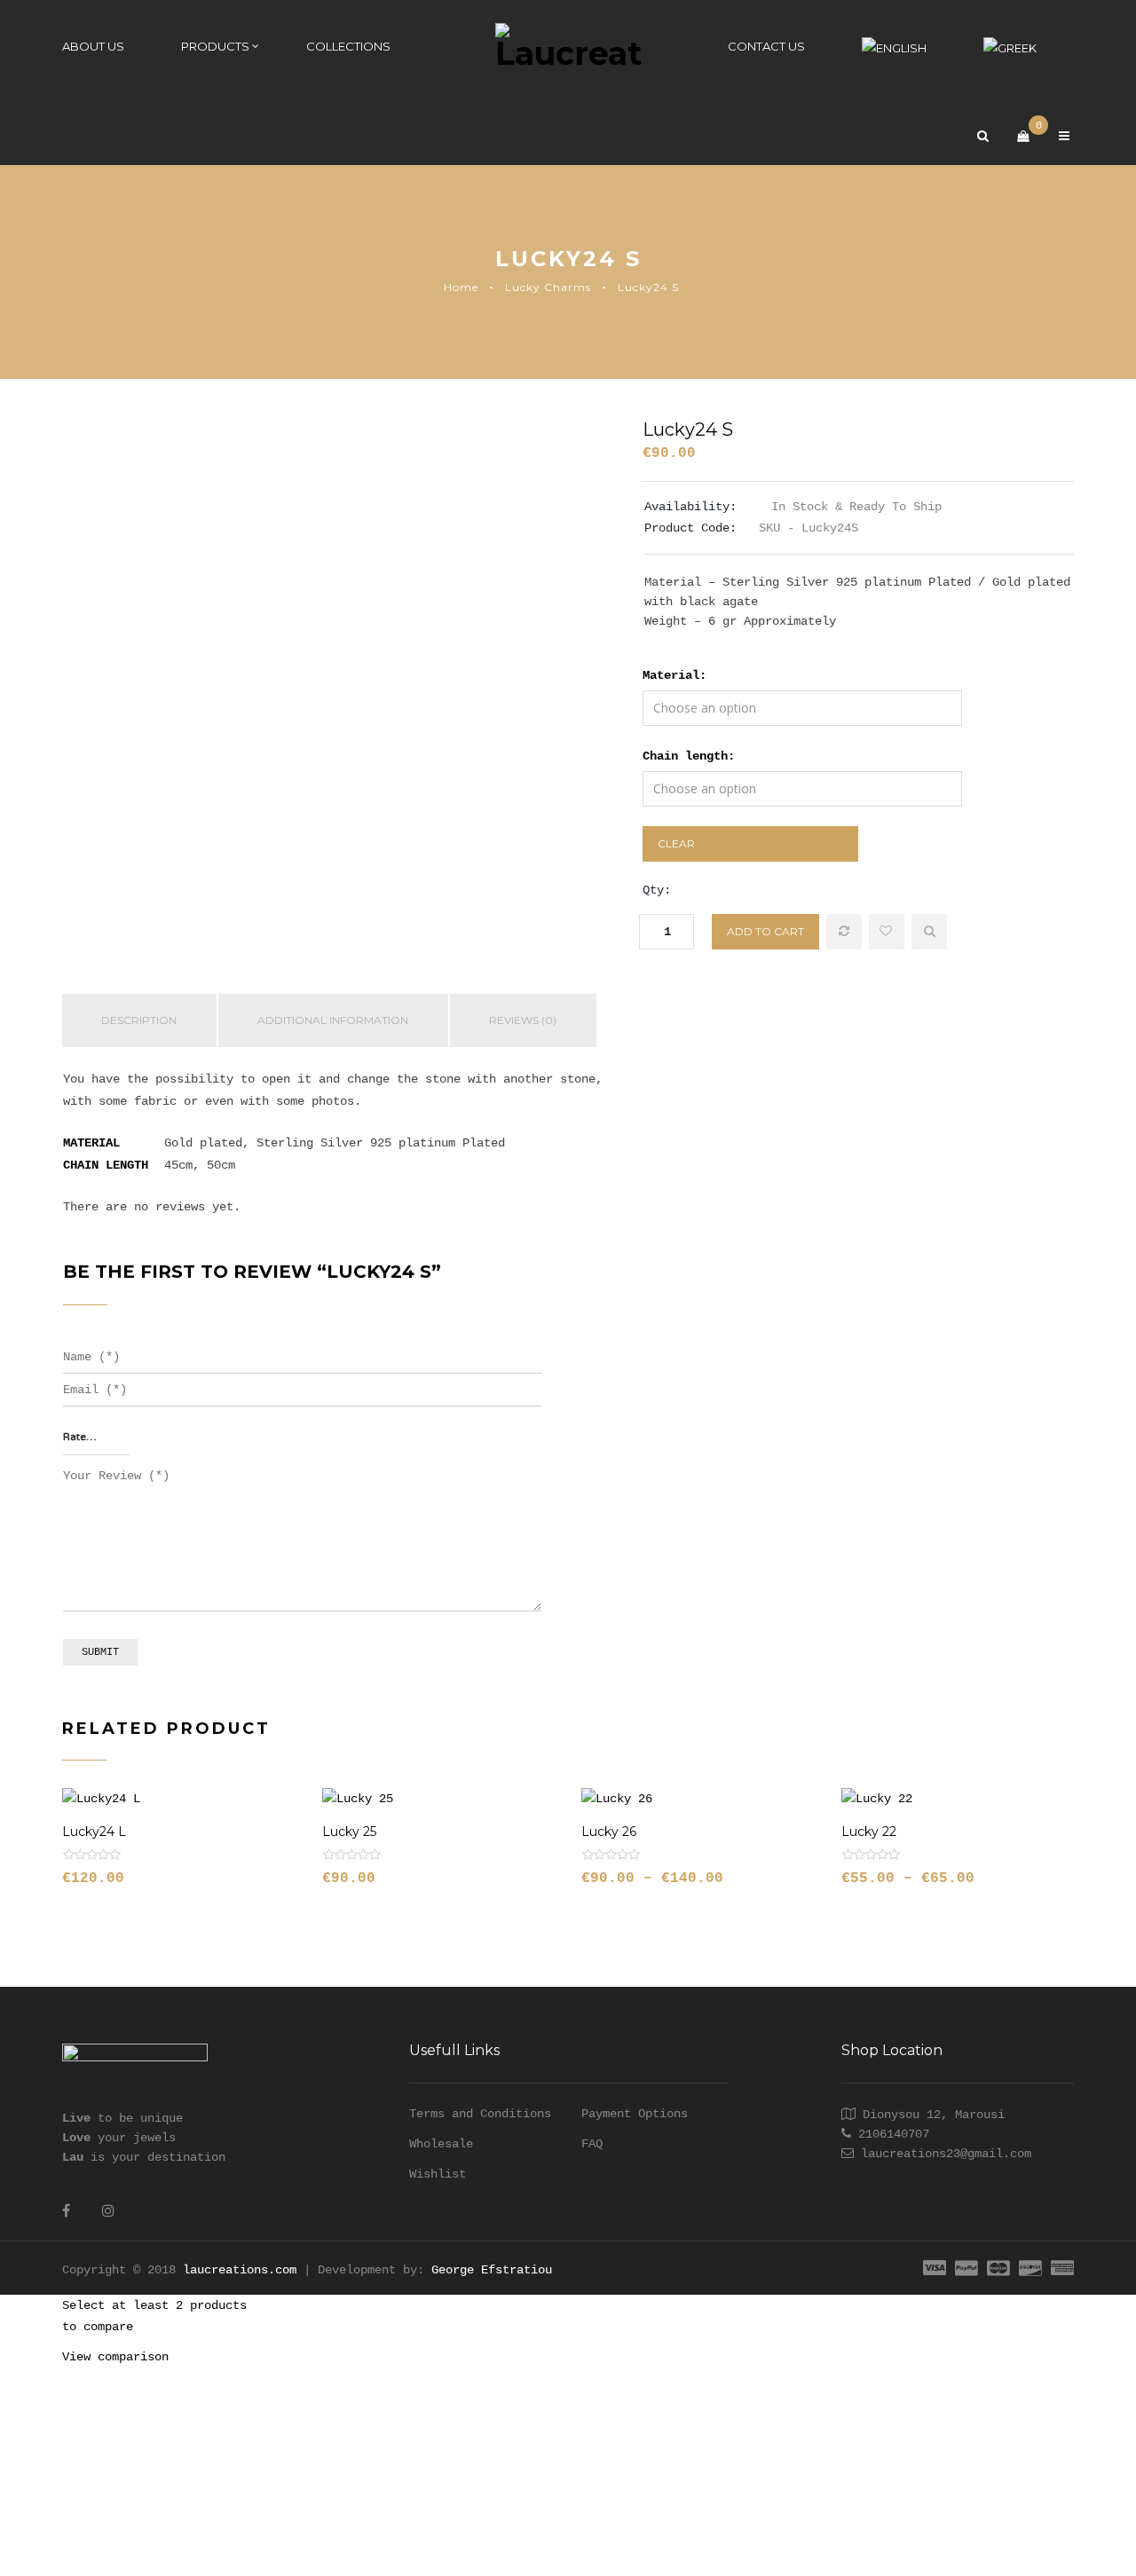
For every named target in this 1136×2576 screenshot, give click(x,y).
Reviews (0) (523, 1020)
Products (215, 46)
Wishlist (438, 2174)
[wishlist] (887, 932)
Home (461, 287)
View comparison (115, 2357)
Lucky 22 (869, 1832)
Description (139, 1020)
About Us (93, 46)
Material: (674, 675)
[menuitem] (894, 47)
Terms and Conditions (480, 2114)
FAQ (592, 2144)
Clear (676, 843)
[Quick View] (929, 932)
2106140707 (894, 2134)
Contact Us (766, 46)
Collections (348, 46)
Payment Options (635, 2114)
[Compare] (844, 932)
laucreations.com (240, 2270)
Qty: (657, 890)
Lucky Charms (548, 287)
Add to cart (765, 931)
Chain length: (689, 756)
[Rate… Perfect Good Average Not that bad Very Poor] (96, 1438)
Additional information (333, 1020)
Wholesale (441, 2144)
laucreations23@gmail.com (946, 2154)
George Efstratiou (492, 2270)
